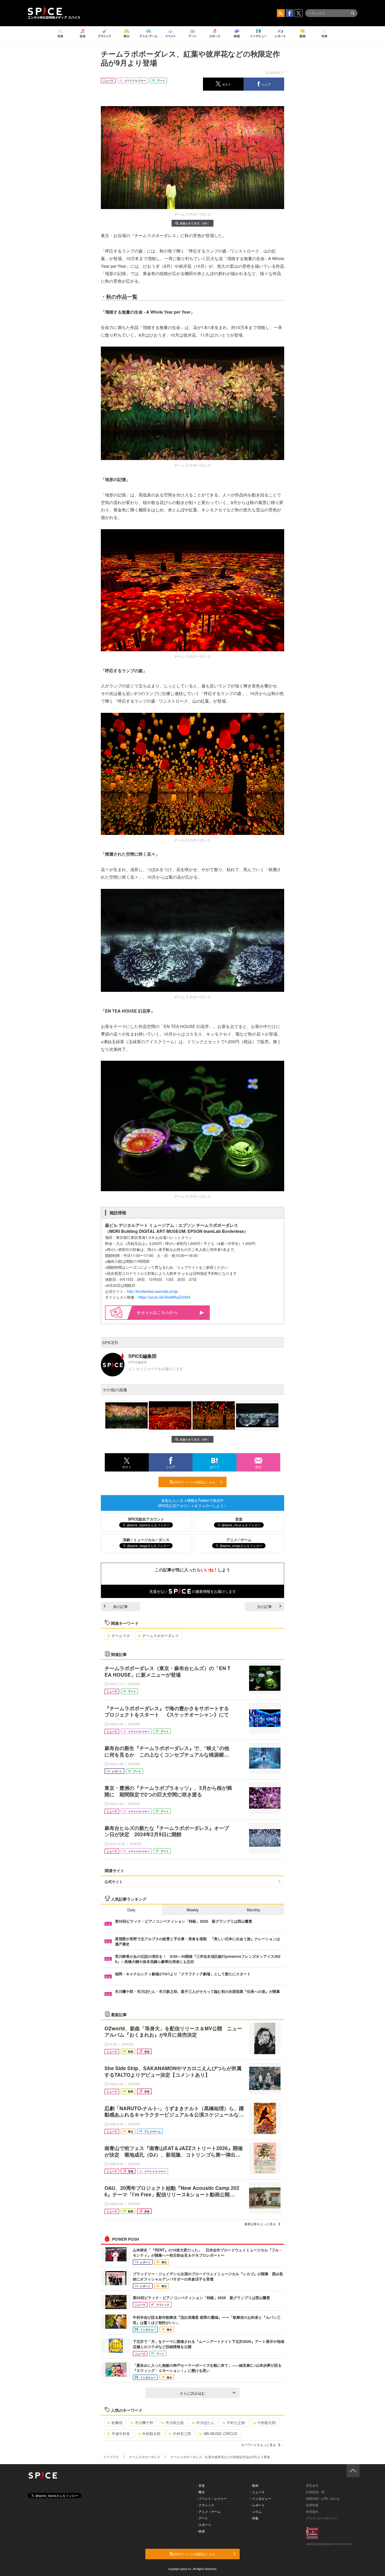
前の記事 (120, 1606)
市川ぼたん (205, 2422)
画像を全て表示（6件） (195, 223)
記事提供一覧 (315, 2492)
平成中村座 (121, 2433)
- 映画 (201, 2531)
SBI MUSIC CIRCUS (220, 2433)
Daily (131, 1910)
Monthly (254, 1910)
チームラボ (121, 1636)
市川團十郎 (144, 2422)
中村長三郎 (182, 2433)
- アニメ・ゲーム (209, 2511)
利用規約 (312, 2511)
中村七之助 (236, 2422)
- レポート (258, 2505)
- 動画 (254, 2485)
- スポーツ (204, 2525)
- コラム (256, 2511)
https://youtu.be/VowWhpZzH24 (164, 1297)
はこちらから (165, 1312)
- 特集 (254, 2518)
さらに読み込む (192, 2393)
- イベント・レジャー (212, 2498)
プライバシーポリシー (322, 2518)
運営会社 (312, 2485)
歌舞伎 (117, 2422)
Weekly (192, 1910)
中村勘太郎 (151, 2433)
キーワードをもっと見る (258, 2445)
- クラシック (205, 2505)
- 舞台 (201, 2492)
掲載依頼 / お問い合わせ (323, 2498)
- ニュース (258, 2492)
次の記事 (265, 1606)
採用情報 (312, 2505)
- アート (202, 2518)
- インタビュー (261, 2498)
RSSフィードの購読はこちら (195, 1482)
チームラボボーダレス (161, 1636)
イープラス (111, 2457)
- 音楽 (201, 2485)
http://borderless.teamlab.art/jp (152, 1291)
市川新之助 (175, 2422)
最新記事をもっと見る (260, 2224)
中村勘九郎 (267, 2422)
